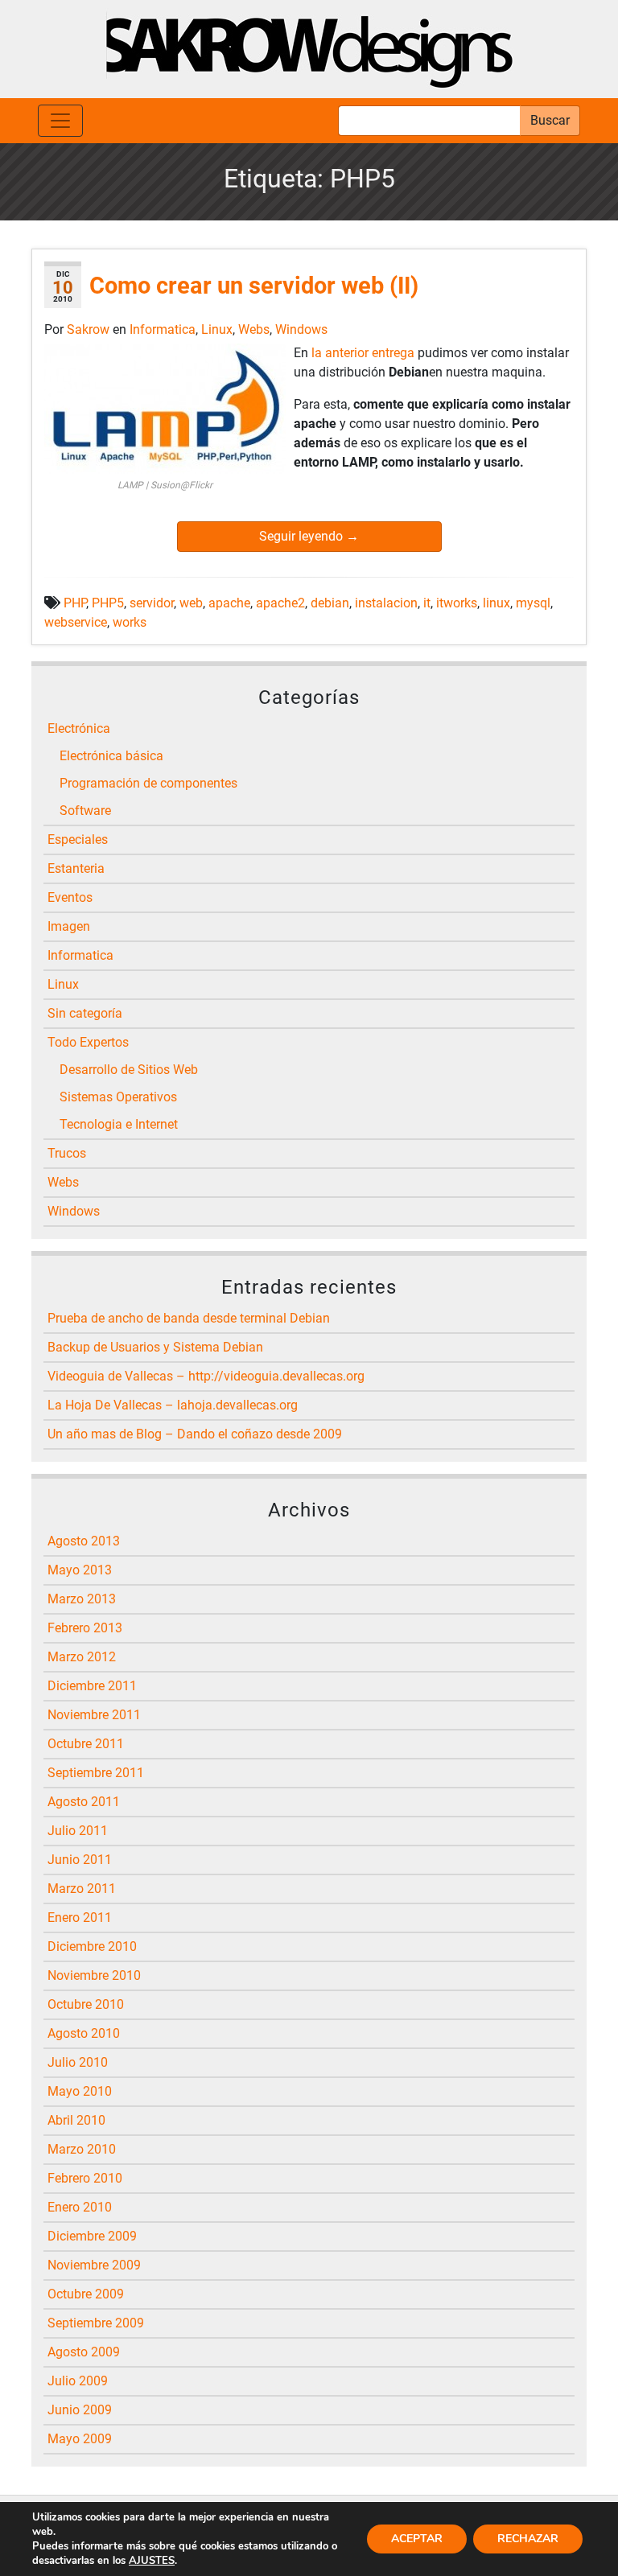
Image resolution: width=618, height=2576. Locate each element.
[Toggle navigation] (60, 121)
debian (330, 603)
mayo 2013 (80, 1570)
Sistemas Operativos (118, 1097)
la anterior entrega (363, 353)
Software (85, 811)
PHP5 (108, 603)
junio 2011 (80, 1860)
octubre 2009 (86, 2294)
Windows (301, 329)
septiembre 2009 (96, 2323)
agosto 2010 (84, 2033)
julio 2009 (78, 2381)
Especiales (78, 839)
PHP (75, 603)
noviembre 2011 (94, 1715)
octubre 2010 (86, 2004)
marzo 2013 (82, 1599)
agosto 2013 (84, 1541)
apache (229, 603)
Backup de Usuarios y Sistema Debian (155, 1347)
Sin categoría (85, 1013)
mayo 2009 (80, 2439)
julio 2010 (78, 2062)
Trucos (67, 1153)
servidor (152, 603)
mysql (533, 603)
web (191, 603)
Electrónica (79, 728)
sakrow (90, 329)
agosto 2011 (84, 1802)
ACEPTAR (417, 2539)
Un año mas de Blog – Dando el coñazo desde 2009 (195, 1434)
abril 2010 (76, 2120)
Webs (254, 329)
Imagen (69, 926)
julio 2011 (78, 1831)
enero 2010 (80, 2207)
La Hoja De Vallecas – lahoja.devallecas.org (173, 1405)
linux (496, 603)
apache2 (280, 603)
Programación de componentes (148, 783)
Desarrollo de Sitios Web (129, 1070)
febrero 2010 (85, 2178)
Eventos (70, 897)
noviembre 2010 (94, 1975)
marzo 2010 (82, 2149)
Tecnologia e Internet (119, 1124)
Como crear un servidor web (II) (254, 286)
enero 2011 (80, 1918)
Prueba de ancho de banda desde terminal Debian (189, 1318)
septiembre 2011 (96, 1773)
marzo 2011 (82, 1889)
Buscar (550, 120)
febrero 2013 (85, 1628)
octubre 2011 (86, 1744)
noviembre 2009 (94, 2265)
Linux (217, 329)
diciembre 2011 (92, 1686)
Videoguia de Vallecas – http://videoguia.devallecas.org (206, 1376)
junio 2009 (80, 2410)
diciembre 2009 (92, 2236)
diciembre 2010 (92, 1946)
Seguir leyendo (309, 536)
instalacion (386, 603)
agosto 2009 (84, 2352)
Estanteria (76, 868)
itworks (457, 603)
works (130, 622)
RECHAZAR (528, 2539)
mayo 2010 (80, 2091)
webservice (76, 622)
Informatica (163, 329)
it (427, 603)
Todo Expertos (88, 1042)
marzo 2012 (82, 1657)
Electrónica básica (111, 756)
